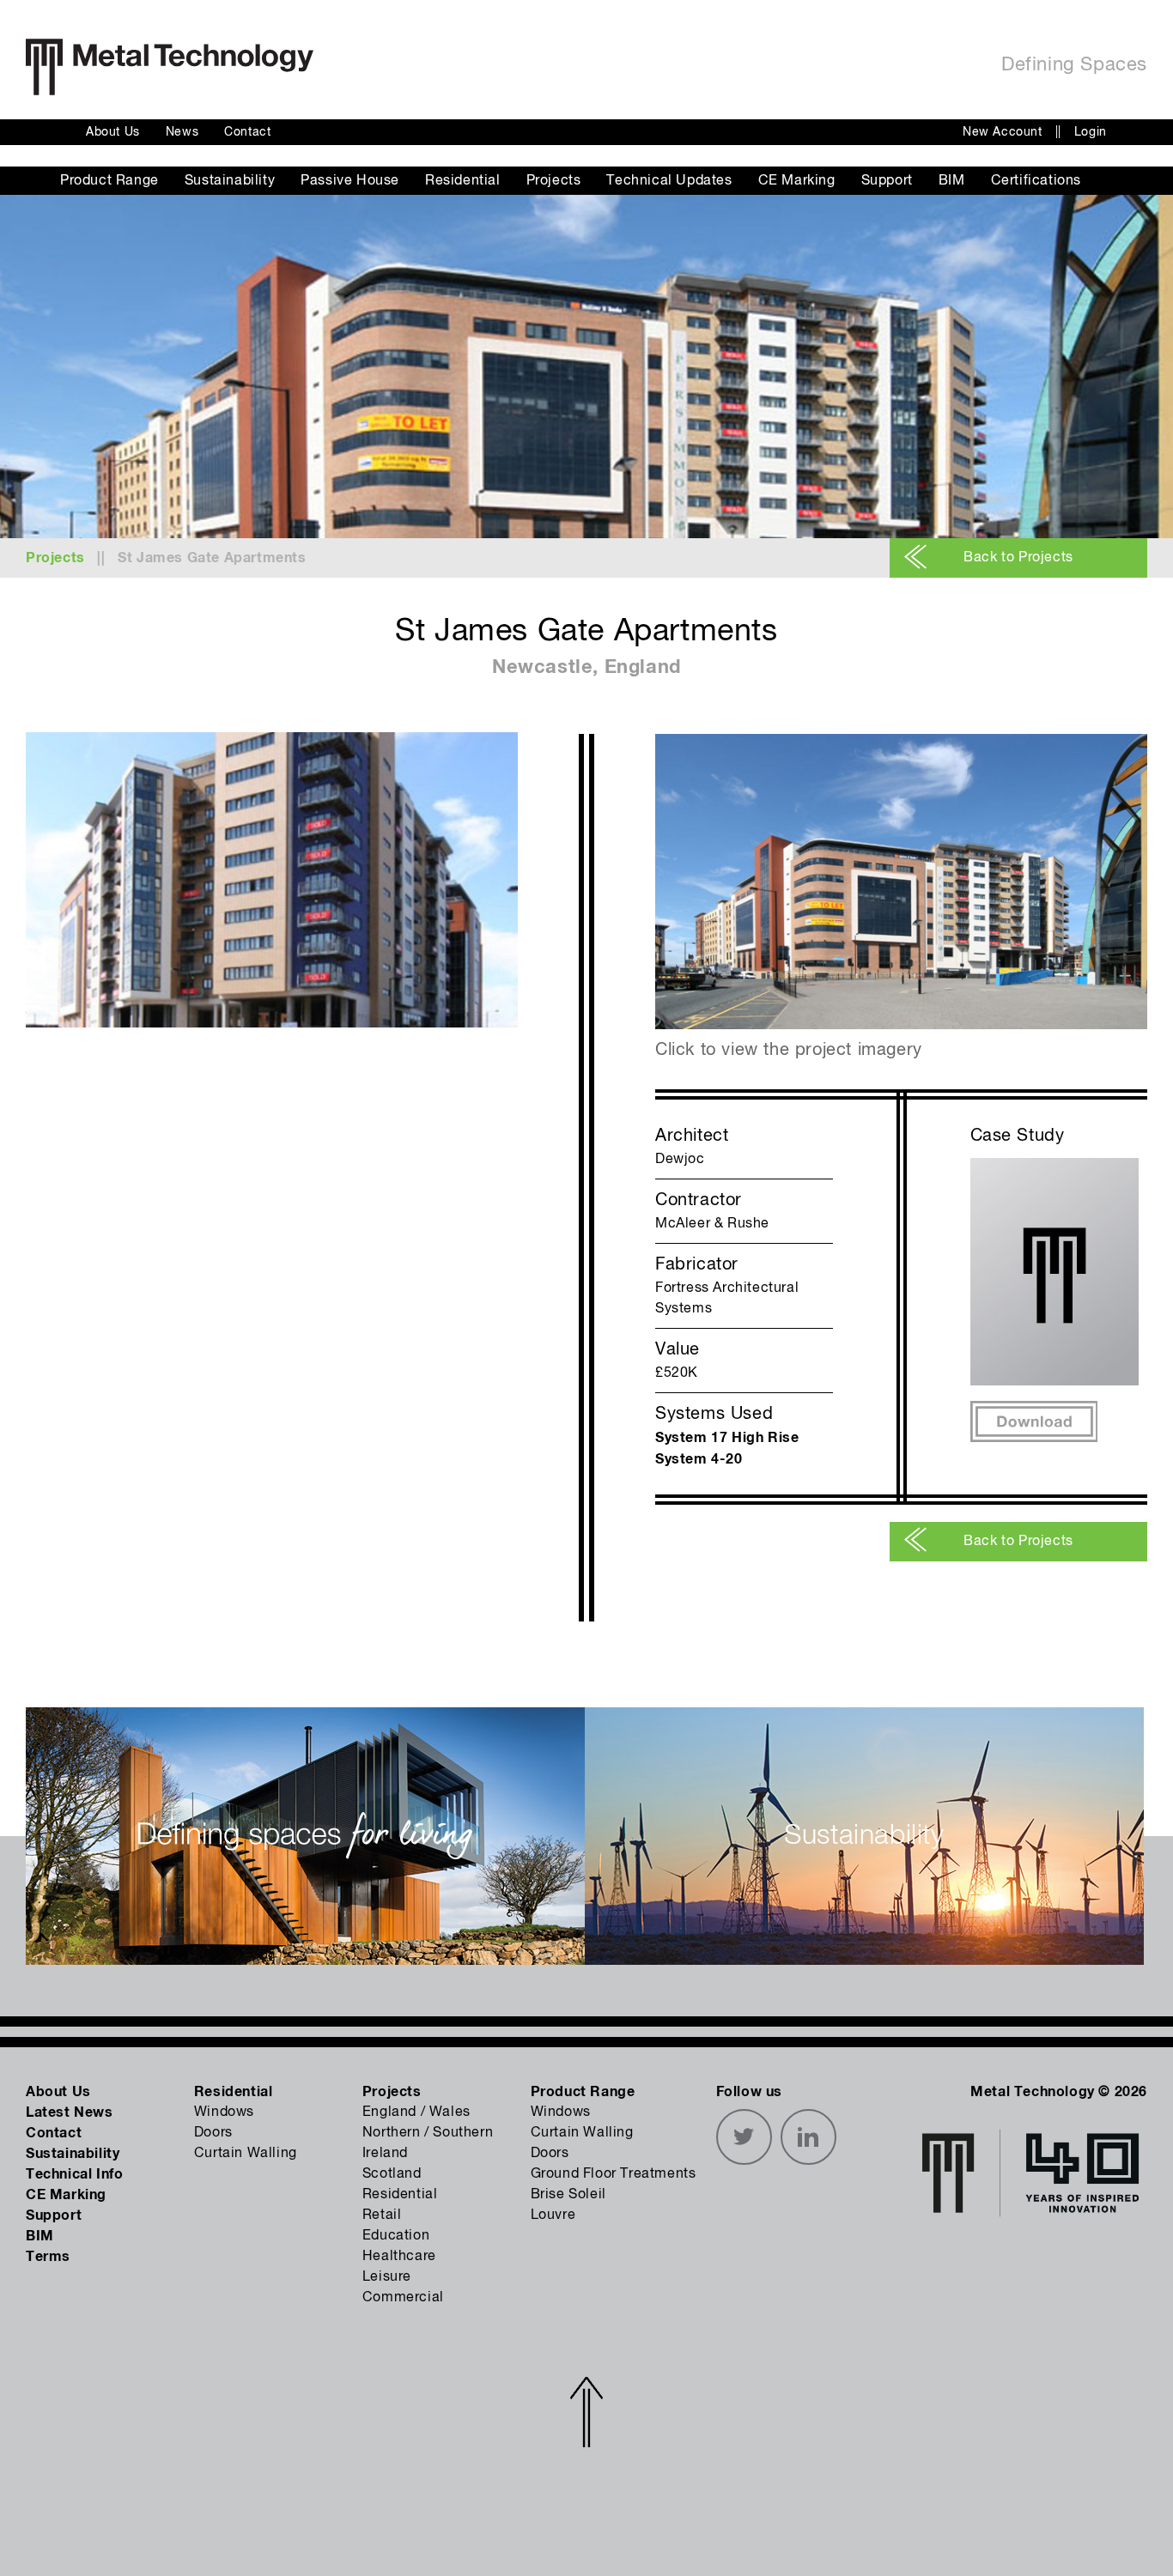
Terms (48, 2257)
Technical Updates (669, 181)
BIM (952, 181)
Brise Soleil (568, 2195)
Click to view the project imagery (789, 1050)
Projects (554, 181)
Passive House (350, 181)
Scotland (392, 2174)
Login (1091, 132)
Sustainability (230, 181)
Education (396, 2236)
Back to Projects (1018, 558)
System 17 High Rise (727, 1438)
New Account (1003, 132)
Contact (247, 132)
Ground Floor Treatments (614, 2174)
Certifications (1036, 181)
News (182, 132)
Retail (382, 2215)
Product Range (109, 181)
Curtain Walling (246, 2154)
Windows (224, 2112)
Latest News (70, 2112)
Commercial (403, 2298)
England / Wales (416, 2112)
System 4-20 (699, 1459)
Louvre (553, 2215)
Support (887, 181)
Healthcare (399, 2257)
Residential (463, 181)
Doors (213, 2133)
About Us (113, 132)
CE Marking (797, 181)
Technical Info (74, 2174)
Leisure (387, 2277)
